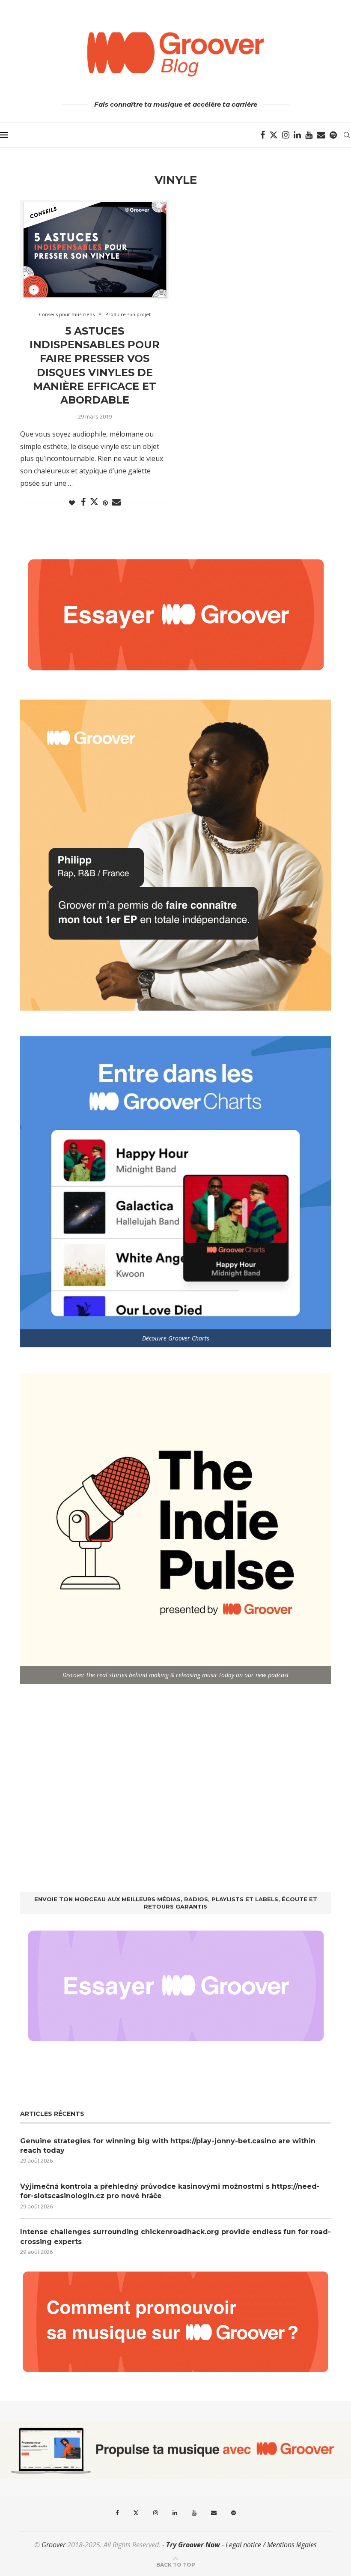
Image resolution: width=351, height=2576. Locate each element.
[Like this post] (72, 503)
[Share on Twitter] (94, 502)
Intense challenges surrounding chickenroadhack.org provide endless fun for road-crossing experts (175, 2236)
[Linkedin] (297, 135)
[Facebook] (263, 135)
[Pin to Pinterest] (105, 503)
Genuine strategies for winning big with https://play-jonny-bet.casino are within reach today (168, 2146)
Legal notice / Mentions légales (271, 2545)
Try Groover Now (193, 2545)
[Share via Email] (116, 502)
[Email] (321, 135)
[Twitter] (274, 135)
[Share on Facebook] (83, 502)
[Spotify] (333, 135)
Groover (54, 2545)
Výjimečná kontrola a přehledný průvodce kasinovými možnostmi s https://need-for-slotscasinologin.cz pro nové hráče (170, 2191)
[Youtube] (309, 135)
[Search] (347, 135)
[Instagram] (286, 135)
